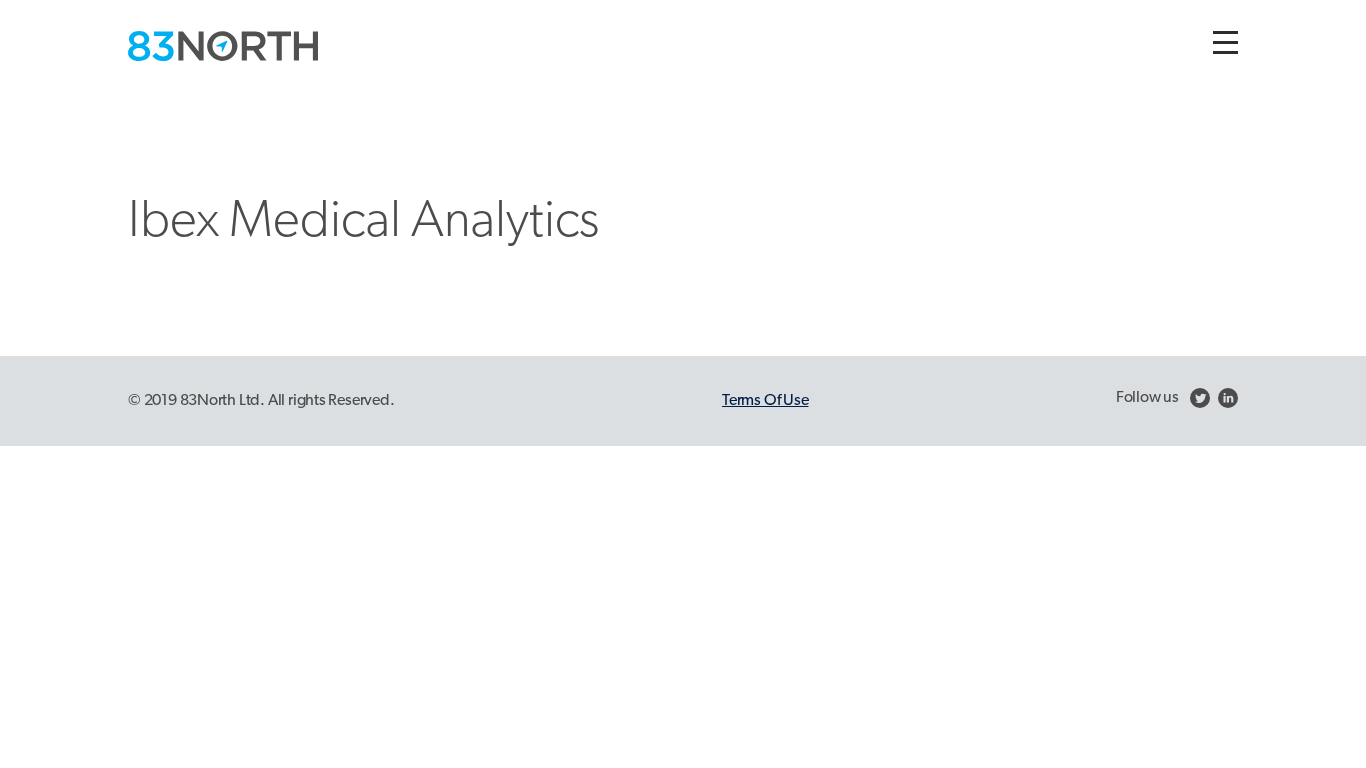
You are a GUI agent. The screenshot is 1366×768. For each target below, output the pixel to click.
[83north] (223, 46)
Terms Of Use (765, 401)
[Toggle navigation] (1225, 42)
